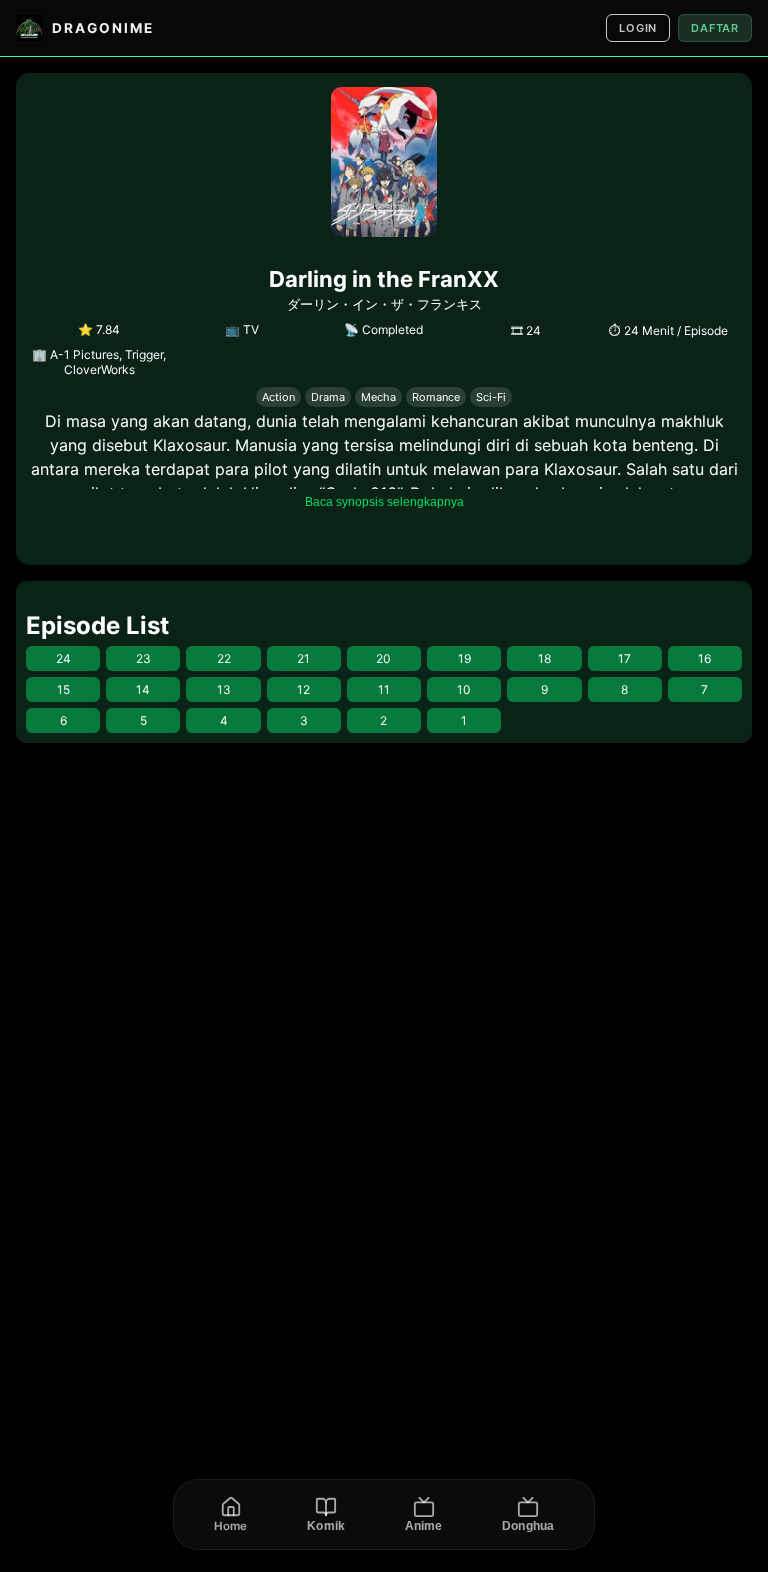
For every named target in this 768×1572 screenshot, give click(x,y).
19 (464, 658)
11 (384, 689)
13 (224, 689)
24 (63, 658)
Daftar (715, 28)
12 (303, 689)
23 (143, 658)
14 (143, 689)
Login (638, 28)
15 (63, 689)
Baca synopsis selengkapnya (384, 502)
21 (303, 658)
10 (464, 689)
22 (224, 658)
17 (624, 658)
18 (544, 658)
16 (704, 658)
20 (383, 658)
